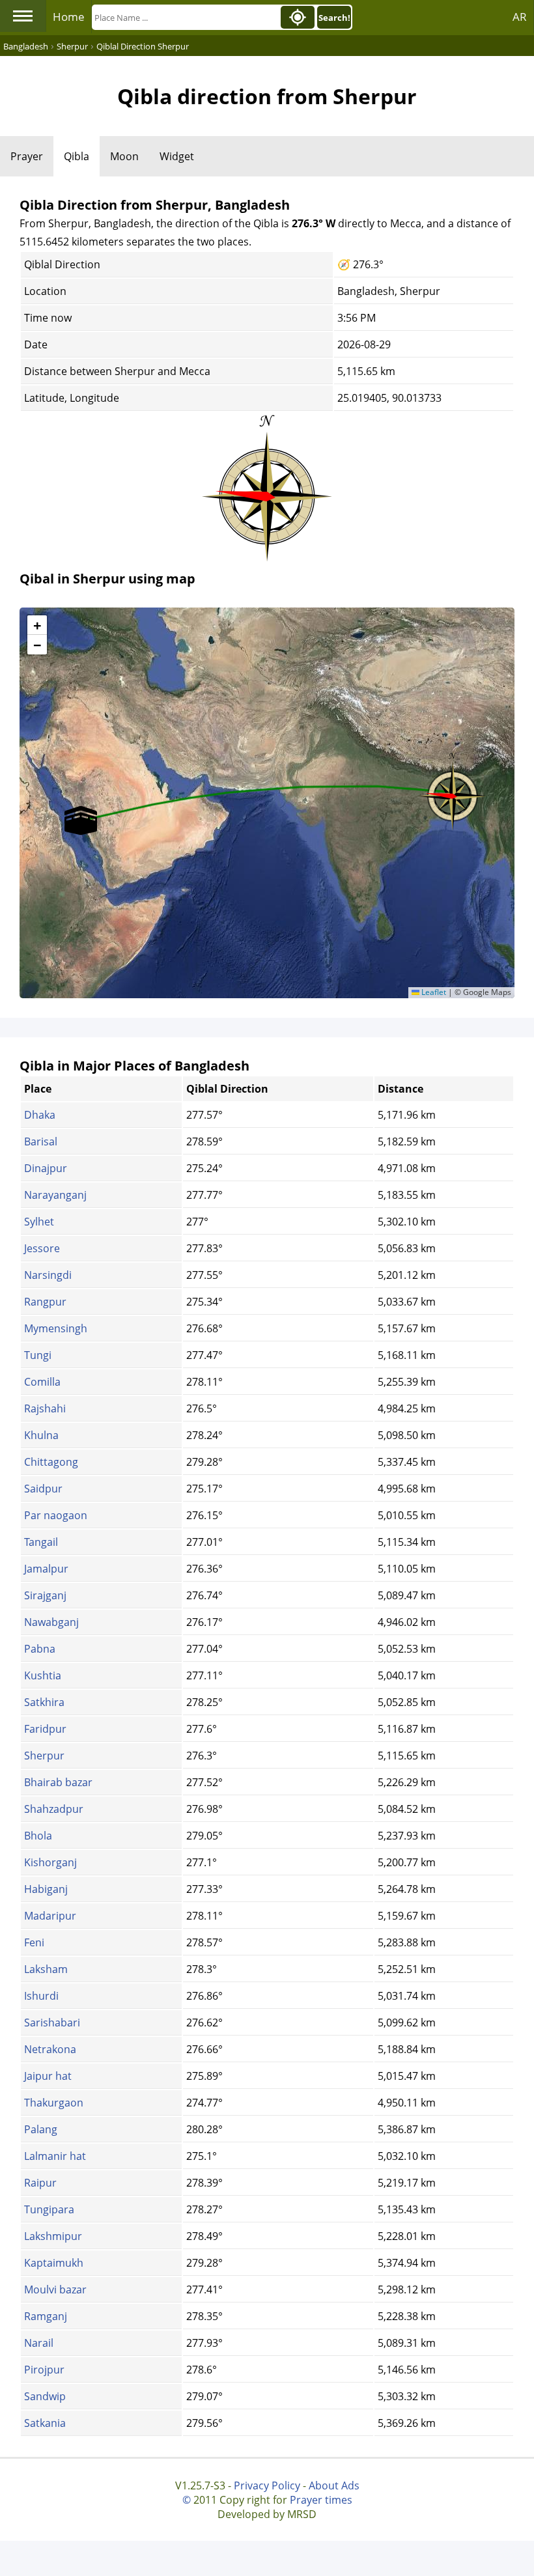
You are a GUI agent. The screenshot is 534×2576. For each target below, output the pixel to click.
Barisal (41, 1141)
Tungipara (49, 2209)
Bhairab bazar (58, 1782)
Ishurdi (41, 1996)
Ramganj (46, 2316)
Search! (334, 18)
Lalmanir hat (55, 2156)
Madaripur (50, 1916)
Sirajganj (45, 1595)
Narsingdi (48, 1275)
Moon (124, 156)
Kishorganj (50, 1862)
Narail (39, 2343)
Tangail (41, 1542)
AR (520, 17)
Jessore (42, 1248)
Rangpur (45, 1302)
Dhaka (40, 1115)
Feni (34, 1942)
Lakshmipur (53, 2236)
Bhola (38, 1836)
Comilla (42, 1382)
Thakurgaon (54, 2103)
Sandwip (45, 2396)
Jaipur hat (48, 2076)
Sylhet (39, 1222)
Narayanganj (55, 1195)
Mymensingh (56, 1328)
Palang (41, 2129)
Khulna (41, 1435)
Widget (177, 156)
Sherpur (44, 1756)
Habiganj (46, 1889)
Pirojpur (44, 2370)
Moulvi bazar (55, 2289)
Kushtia (43, 1675)
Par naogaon (56, 1515)
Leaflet (433, 992)
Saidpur (43, 1489)
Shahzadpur (54, 1809)
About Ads (334, 2485)
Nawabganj (51, 1622)
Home (69, 17)
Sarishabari (52, 2023)
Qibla (77, 156)
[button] (453, 792)
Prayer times (321, 2500)
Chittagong (51, 1462)
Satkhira (44, 1702)
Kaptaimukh (54, 2263)
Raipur (40, 2183)
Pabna (40, 1649)
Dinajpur (46, 1168)
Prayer (27, 156)
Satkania (45, 2423)
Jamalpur (46, 1569)
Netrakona (50, 2049)
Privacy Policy (267, 2485)
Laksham (46, 1969)
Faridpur (45, 1729)
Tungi (38, 1355)
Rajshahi (45, 1408)
